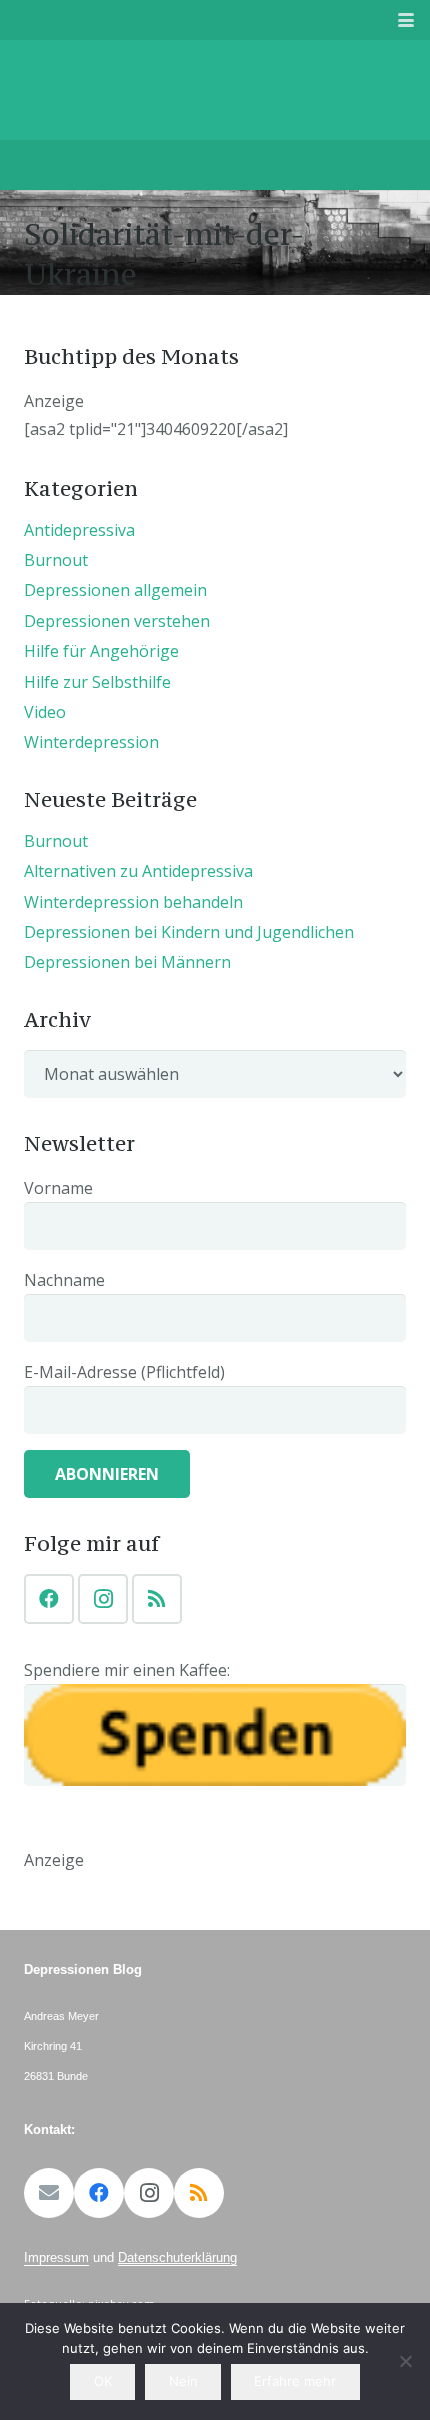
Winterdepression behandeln (133, 902)
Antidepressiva (79, 530)
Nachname (64, 1280)
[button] (406, 20)
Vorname (58, 1188)
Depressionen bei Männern (127, 962)
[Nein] (405, 2361)
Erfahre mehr (295, 2381)
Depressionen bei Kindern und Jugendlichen (189, 932)
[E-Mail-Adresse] (49, 2193)
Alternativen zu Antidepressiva (138, 871)
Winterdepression (91, 742)
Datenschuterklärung (177, 2257)
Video (45, 712)
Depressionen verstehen (117, 621)
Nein (183, 2381)
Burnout (56, 560)
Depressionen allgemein (115, 590)
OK (103, 2381)
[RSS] (157, 1599)
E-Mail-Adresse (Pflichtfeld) (124, 1372)
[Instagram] (103, 1599)
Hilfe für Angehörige (101, 651)
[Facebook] (49, 1599)
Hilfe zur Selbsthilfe (97, 682)
